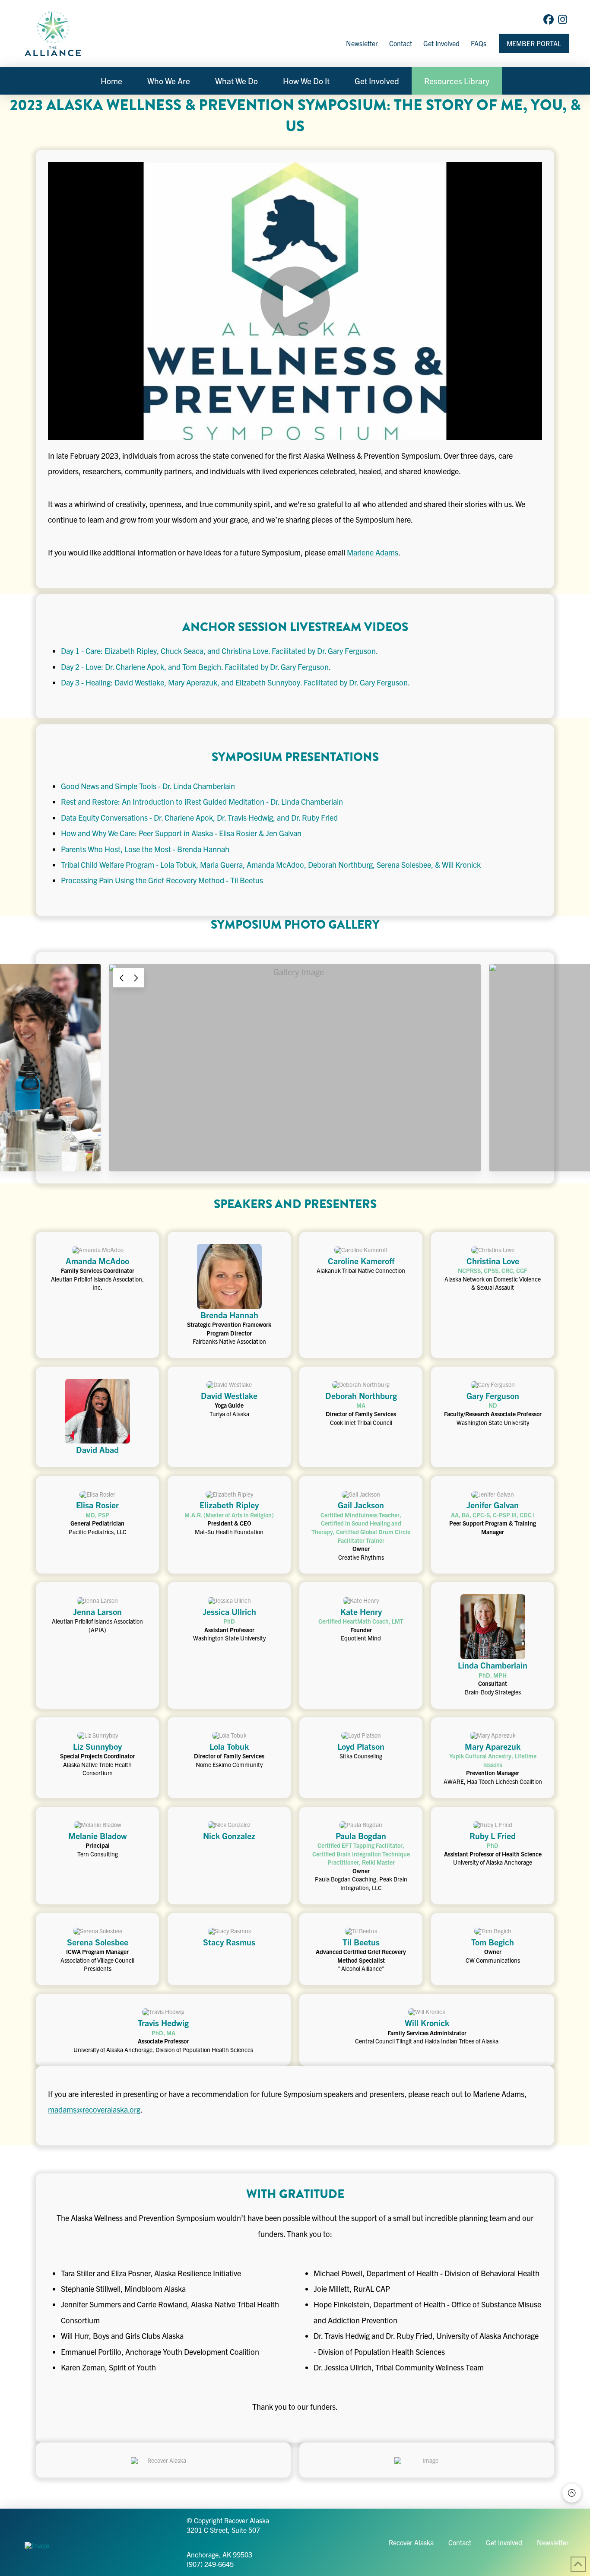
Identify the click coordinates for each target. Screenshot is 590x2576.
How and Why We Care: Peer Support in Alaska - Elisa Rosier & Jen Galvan (181, 833)
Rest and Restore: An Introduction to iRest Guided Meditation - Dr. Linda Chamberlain (202, 801)
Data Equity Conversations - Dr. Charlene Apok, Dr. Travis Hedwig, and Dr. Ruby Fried (199, 817)
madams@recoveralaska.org (94, 2109)
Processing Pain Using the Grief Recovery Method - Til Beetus (162, 880)
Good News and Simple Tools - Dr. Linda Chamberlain (148, 786)
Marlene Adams (373, 552)
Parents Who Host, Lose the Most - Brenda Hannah (145, 849)
